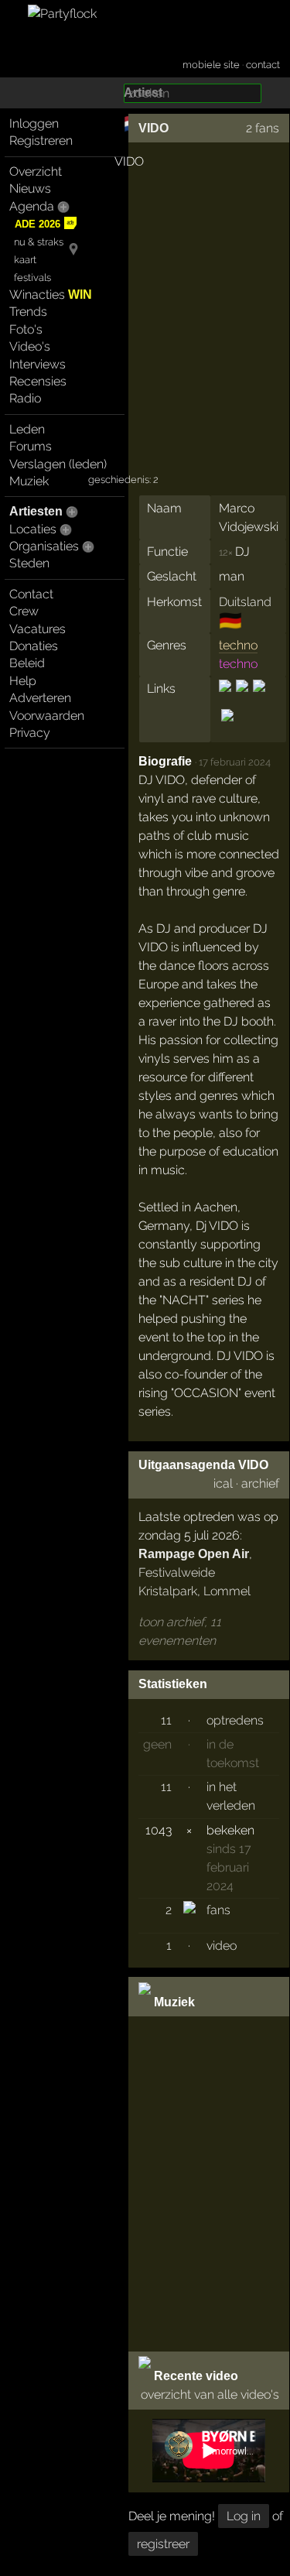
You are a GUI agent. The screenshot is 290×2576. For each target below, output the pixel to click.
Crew (24, 611)
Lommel (227, 1591)
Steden (29, 563)
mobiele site (211, 65)
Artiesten (36, 511)
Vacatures (38, 629)
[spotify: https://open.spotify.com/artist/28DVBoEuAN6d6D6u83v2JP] (226, 729)
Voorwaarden (47, 716)
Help (23, 681)
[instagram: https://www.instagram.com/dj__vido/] (242, 699)
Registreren (41, 140)
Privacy (30, 733)
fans (218, 1910)
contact (263, 65)
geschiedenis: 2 (123, 480)
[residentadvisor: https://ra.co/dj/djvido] (259, 699)
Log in (244, 2516)
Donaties (34, 646)
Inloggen (34, 123)
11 (166, 1720)
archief (260, 1483)
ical (223, 1483)
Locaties (33, 529)
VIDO (154, 128)
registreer (163, 2544)
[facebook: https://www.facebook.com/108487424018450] (226, 699)
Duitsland (245, 602)
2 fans (263, 128)
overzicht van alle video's (210, 2394)
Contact (31, 594)
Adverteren (40, 698)
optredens (235, 1720)
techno (238, 645)
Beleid (27, 663)
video (222, 1946)
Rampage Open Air (194, 1554)
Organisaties (44, 546)
